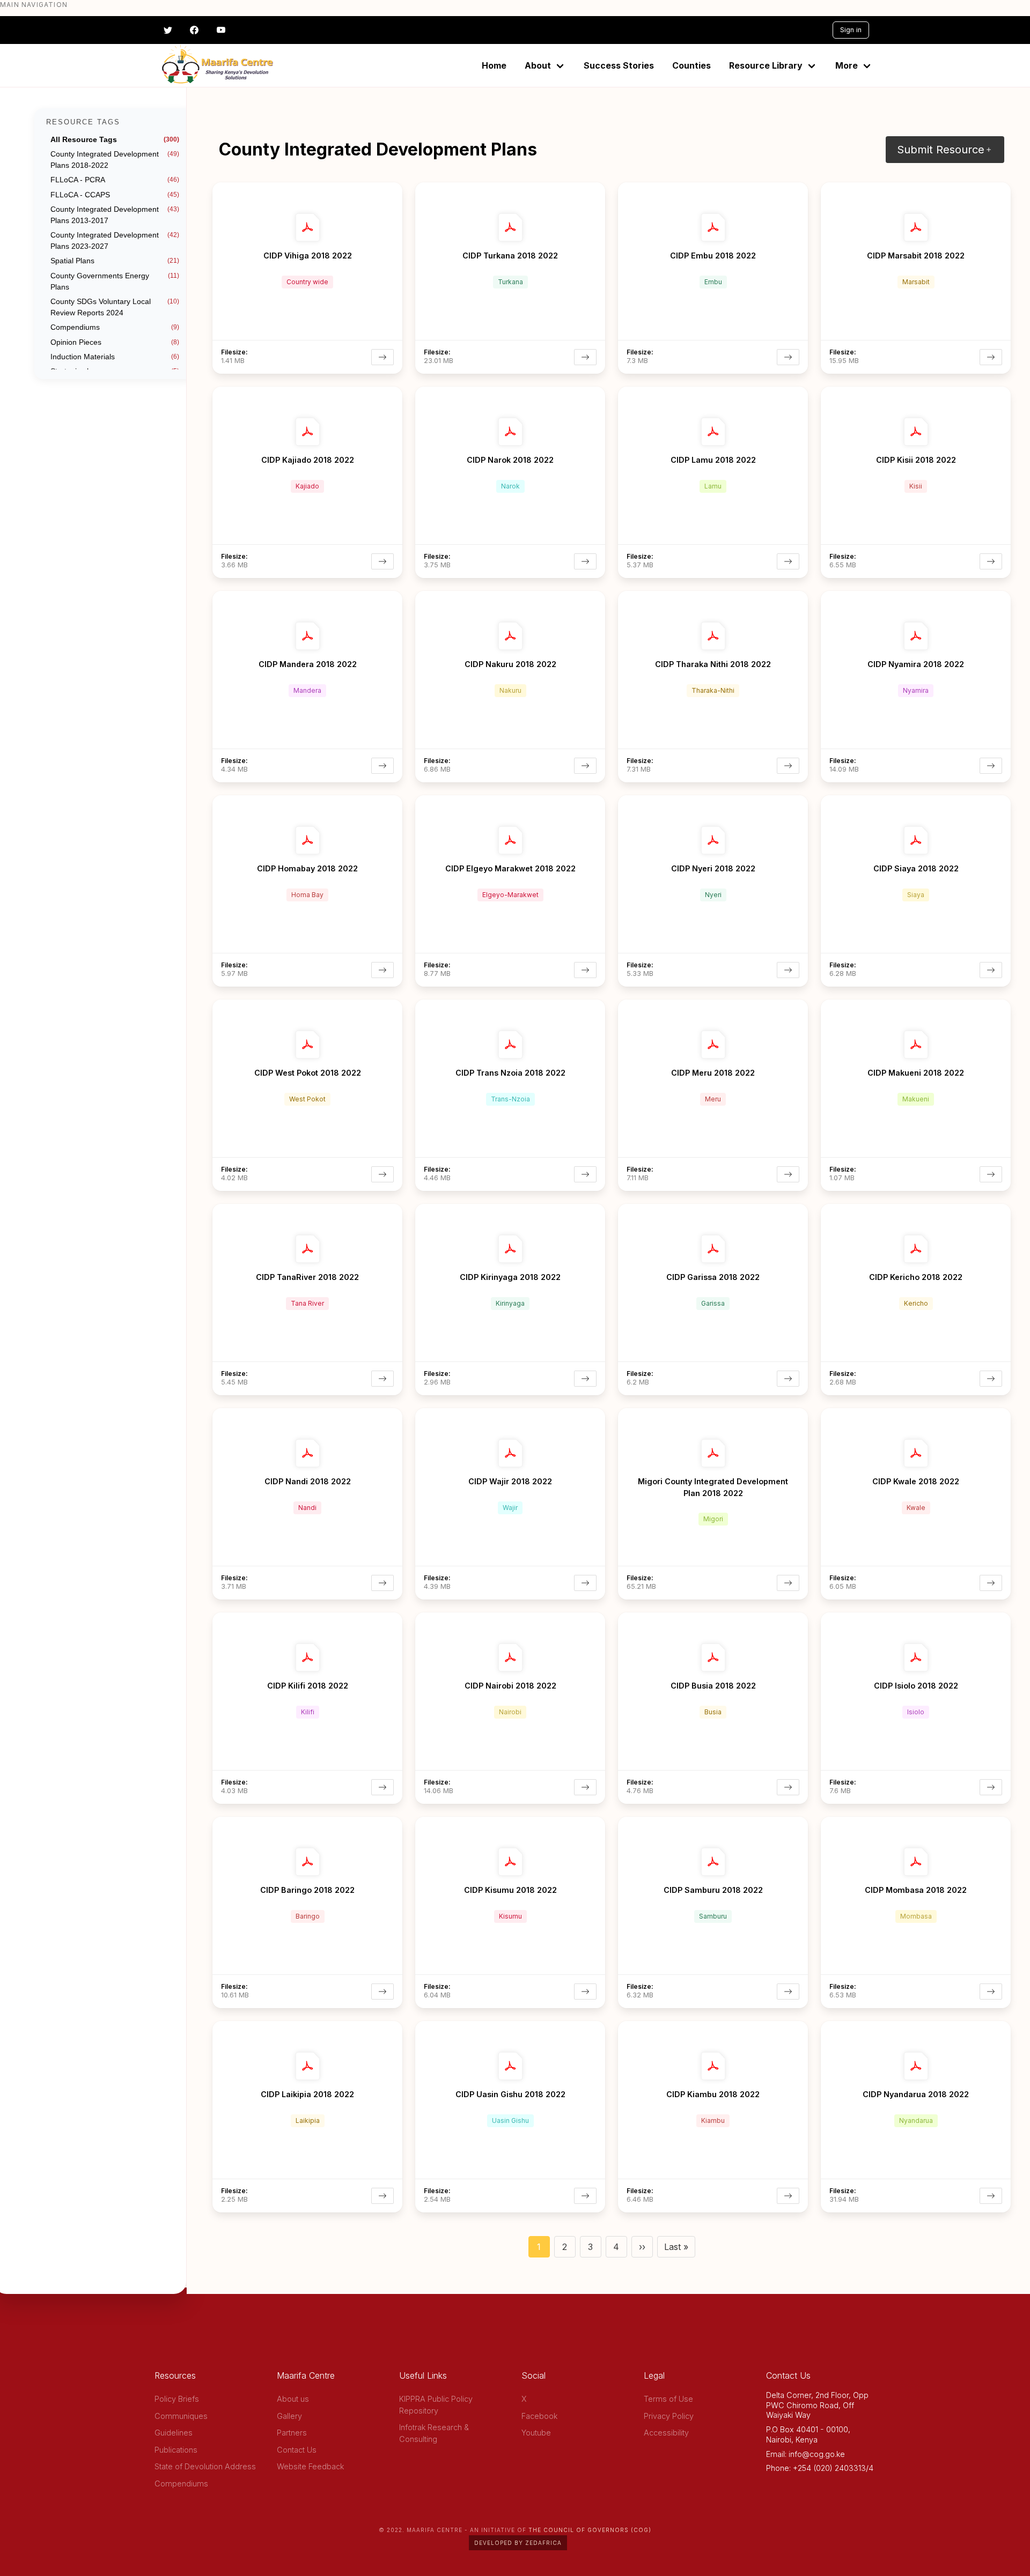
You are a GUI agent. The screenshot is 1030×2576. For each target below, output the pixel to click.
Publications (176, 2450)
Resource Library (766, 65)
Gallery (289, 2416)
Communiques (181, 2416)
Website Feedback (310, 2466)
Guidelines (174, 2433)
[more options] (394, 189)
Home (494, 65)
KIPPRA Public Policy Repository (436, 2405)
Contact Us (297, 2450)
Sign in (851, 30)
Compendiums (181, 2484)
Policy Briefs (177, 2399)
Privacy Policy (669, 2416)
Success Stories (619, 65)
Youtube (536, 2433)
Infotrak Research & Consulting (434, 2433)
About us (293, 2399)
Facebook (539, 2416)
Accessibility (666, 2433)
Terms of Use (668, 2399)
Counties (691, 65)
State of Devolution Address (205, 2466)
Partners (292, 2433)
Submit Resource (941, 150)
